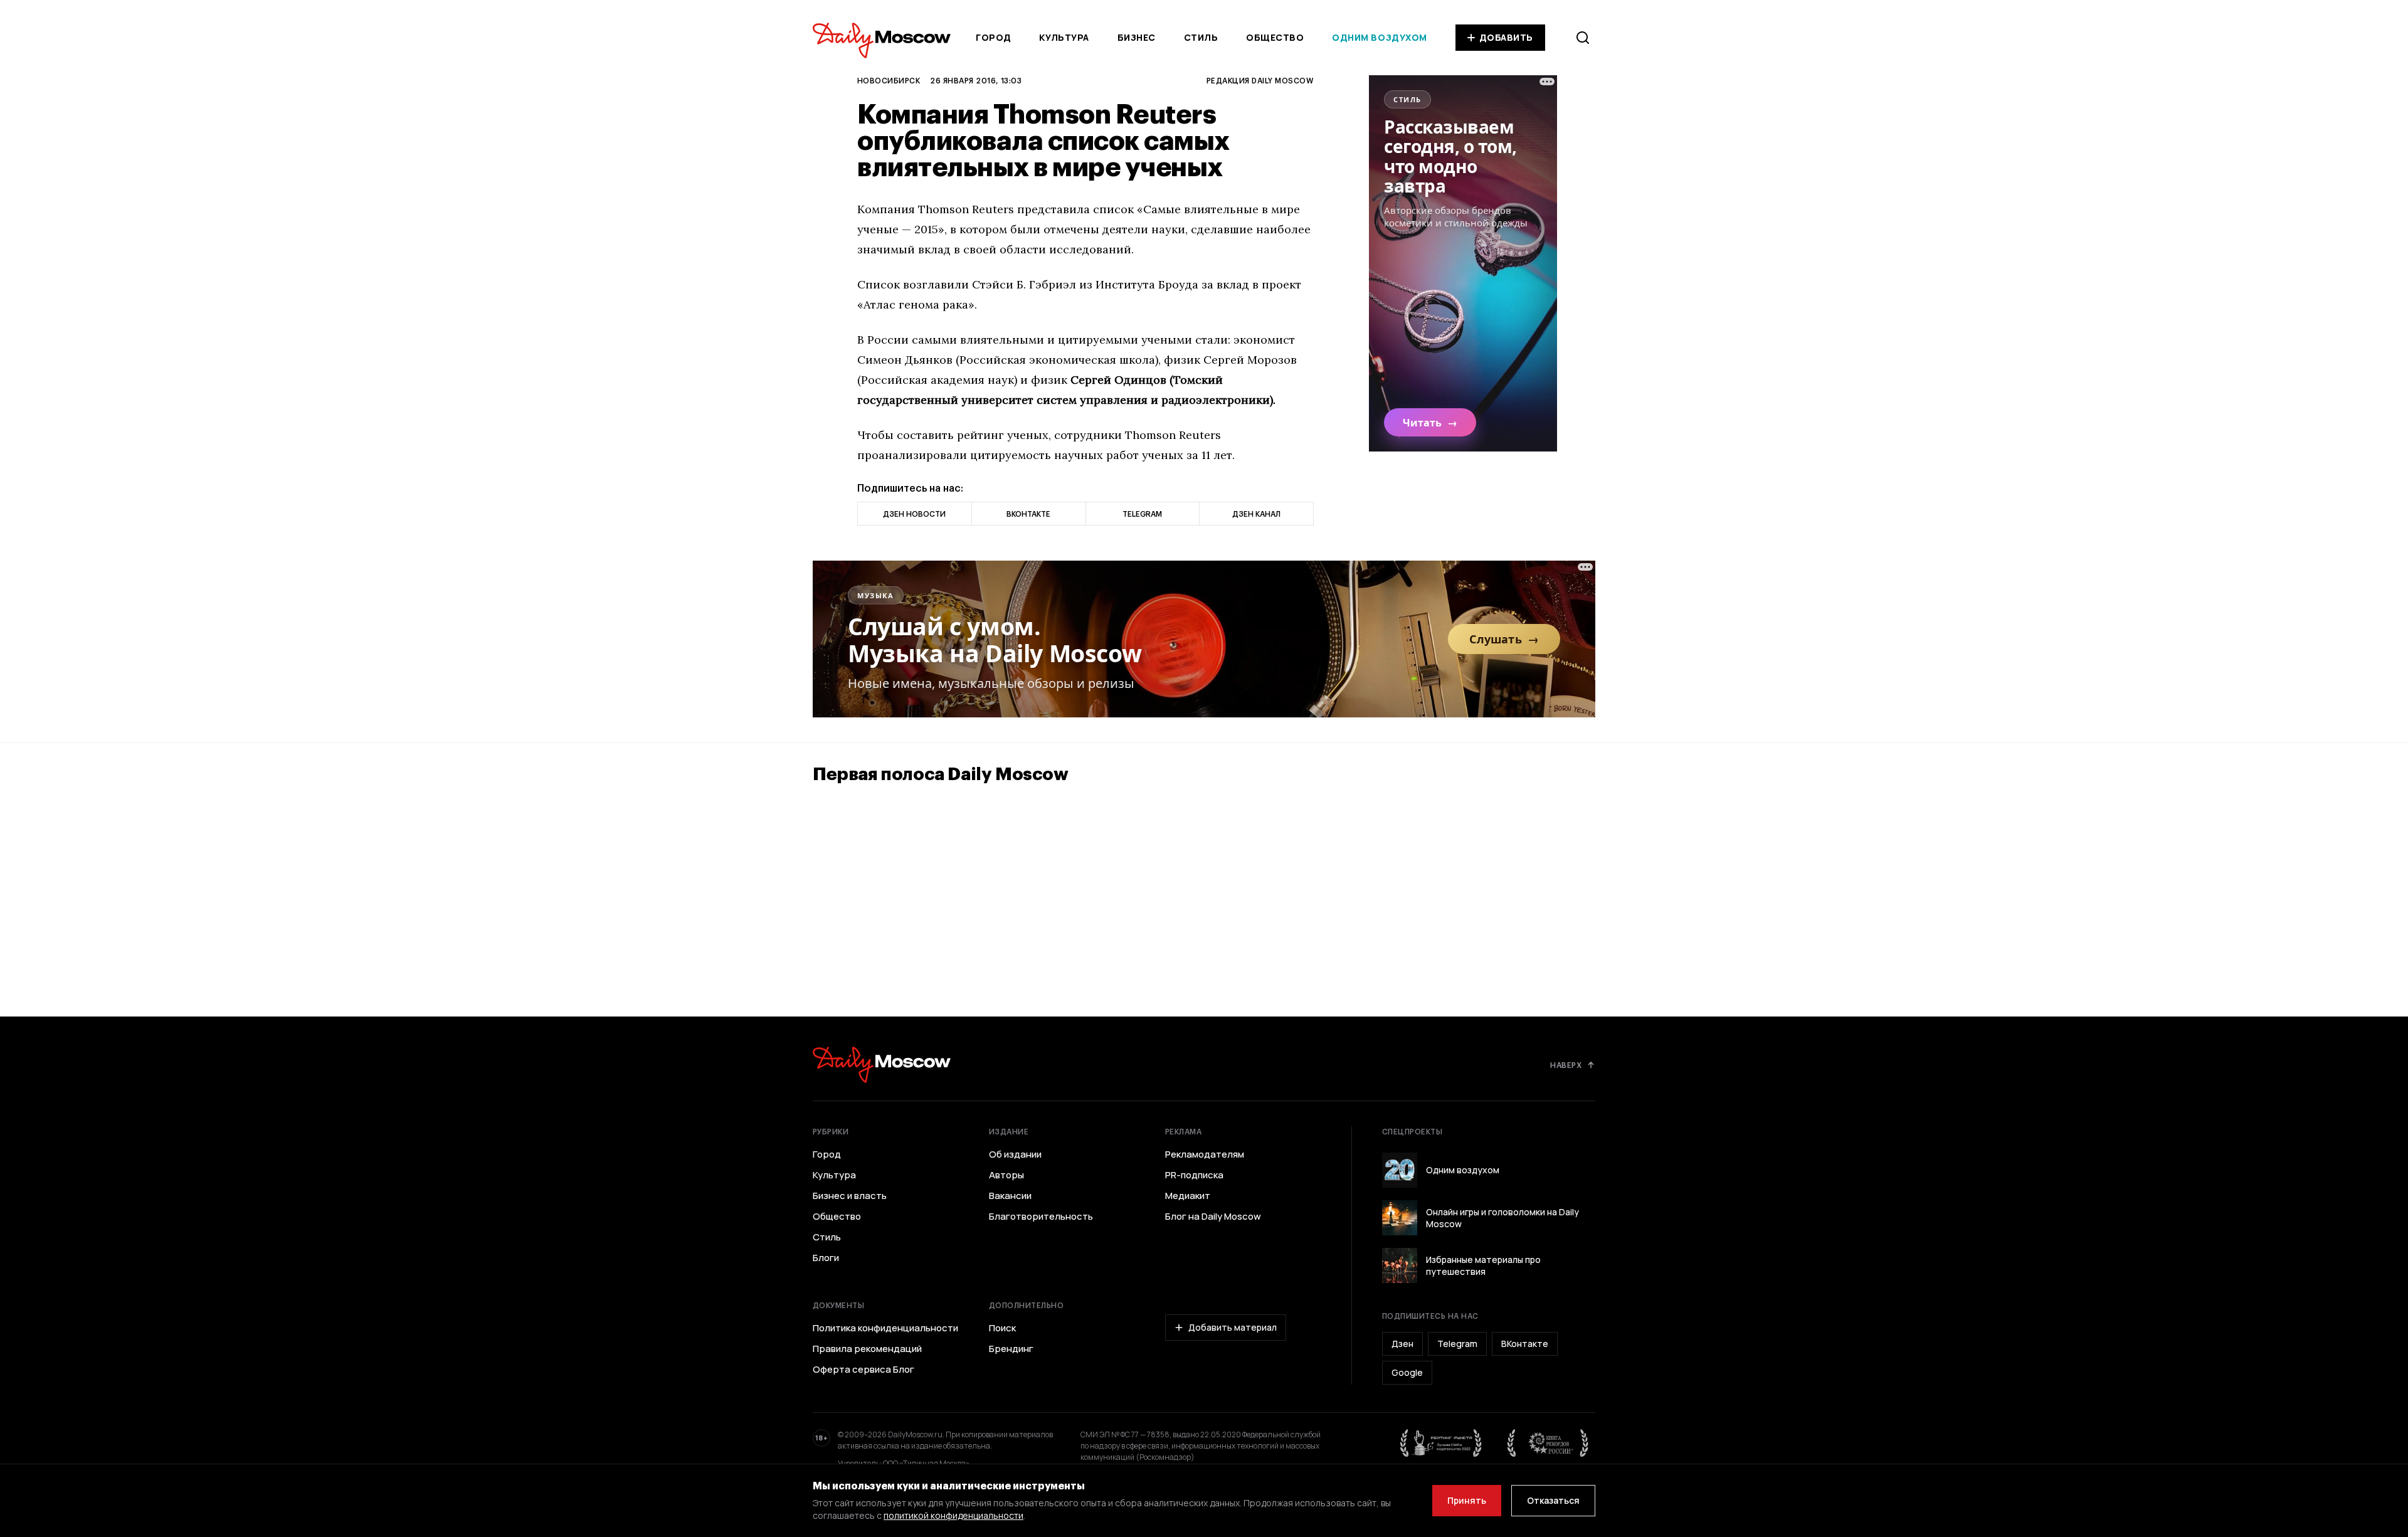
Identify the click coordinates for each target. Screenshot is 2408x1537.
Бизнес (1137, 37)
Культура (1064, 37)
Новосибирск (889, 80)
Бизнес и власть (850, 1196)
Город (994, 37)
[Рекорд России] (1548, 1443)
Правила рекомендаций (867, 1349)
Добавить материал (1233, 1327)
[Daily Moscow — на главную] (882, 1064)
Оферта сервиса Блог (863, 1370)
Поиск (1002, 1328)
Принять (1467, 1500)
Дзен (1402, 1344)
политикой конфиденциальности (953, 1515)
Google (1407, 1372)
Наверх (1566, 1065)
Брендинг (1011, 1349)
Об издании (1015, 1154)
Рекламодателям (1205, 1154)
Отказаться (1553, 1500)
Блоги (826, 1258)
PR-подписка (1194, 1175)
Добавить (1506, 37)
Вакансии (1010, 1196)
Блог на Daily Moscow (1213, 1217)
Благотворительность (1041, 1217)
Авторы (1006, 1175)
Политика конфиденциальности (885, 1328)
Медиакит (1188, 1196)
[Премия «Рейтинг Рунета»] (1441, 1443)
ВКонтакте (1525, 1344)
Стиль (1201, 37)
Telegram (1457, 1344)
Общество (1275, 37)
